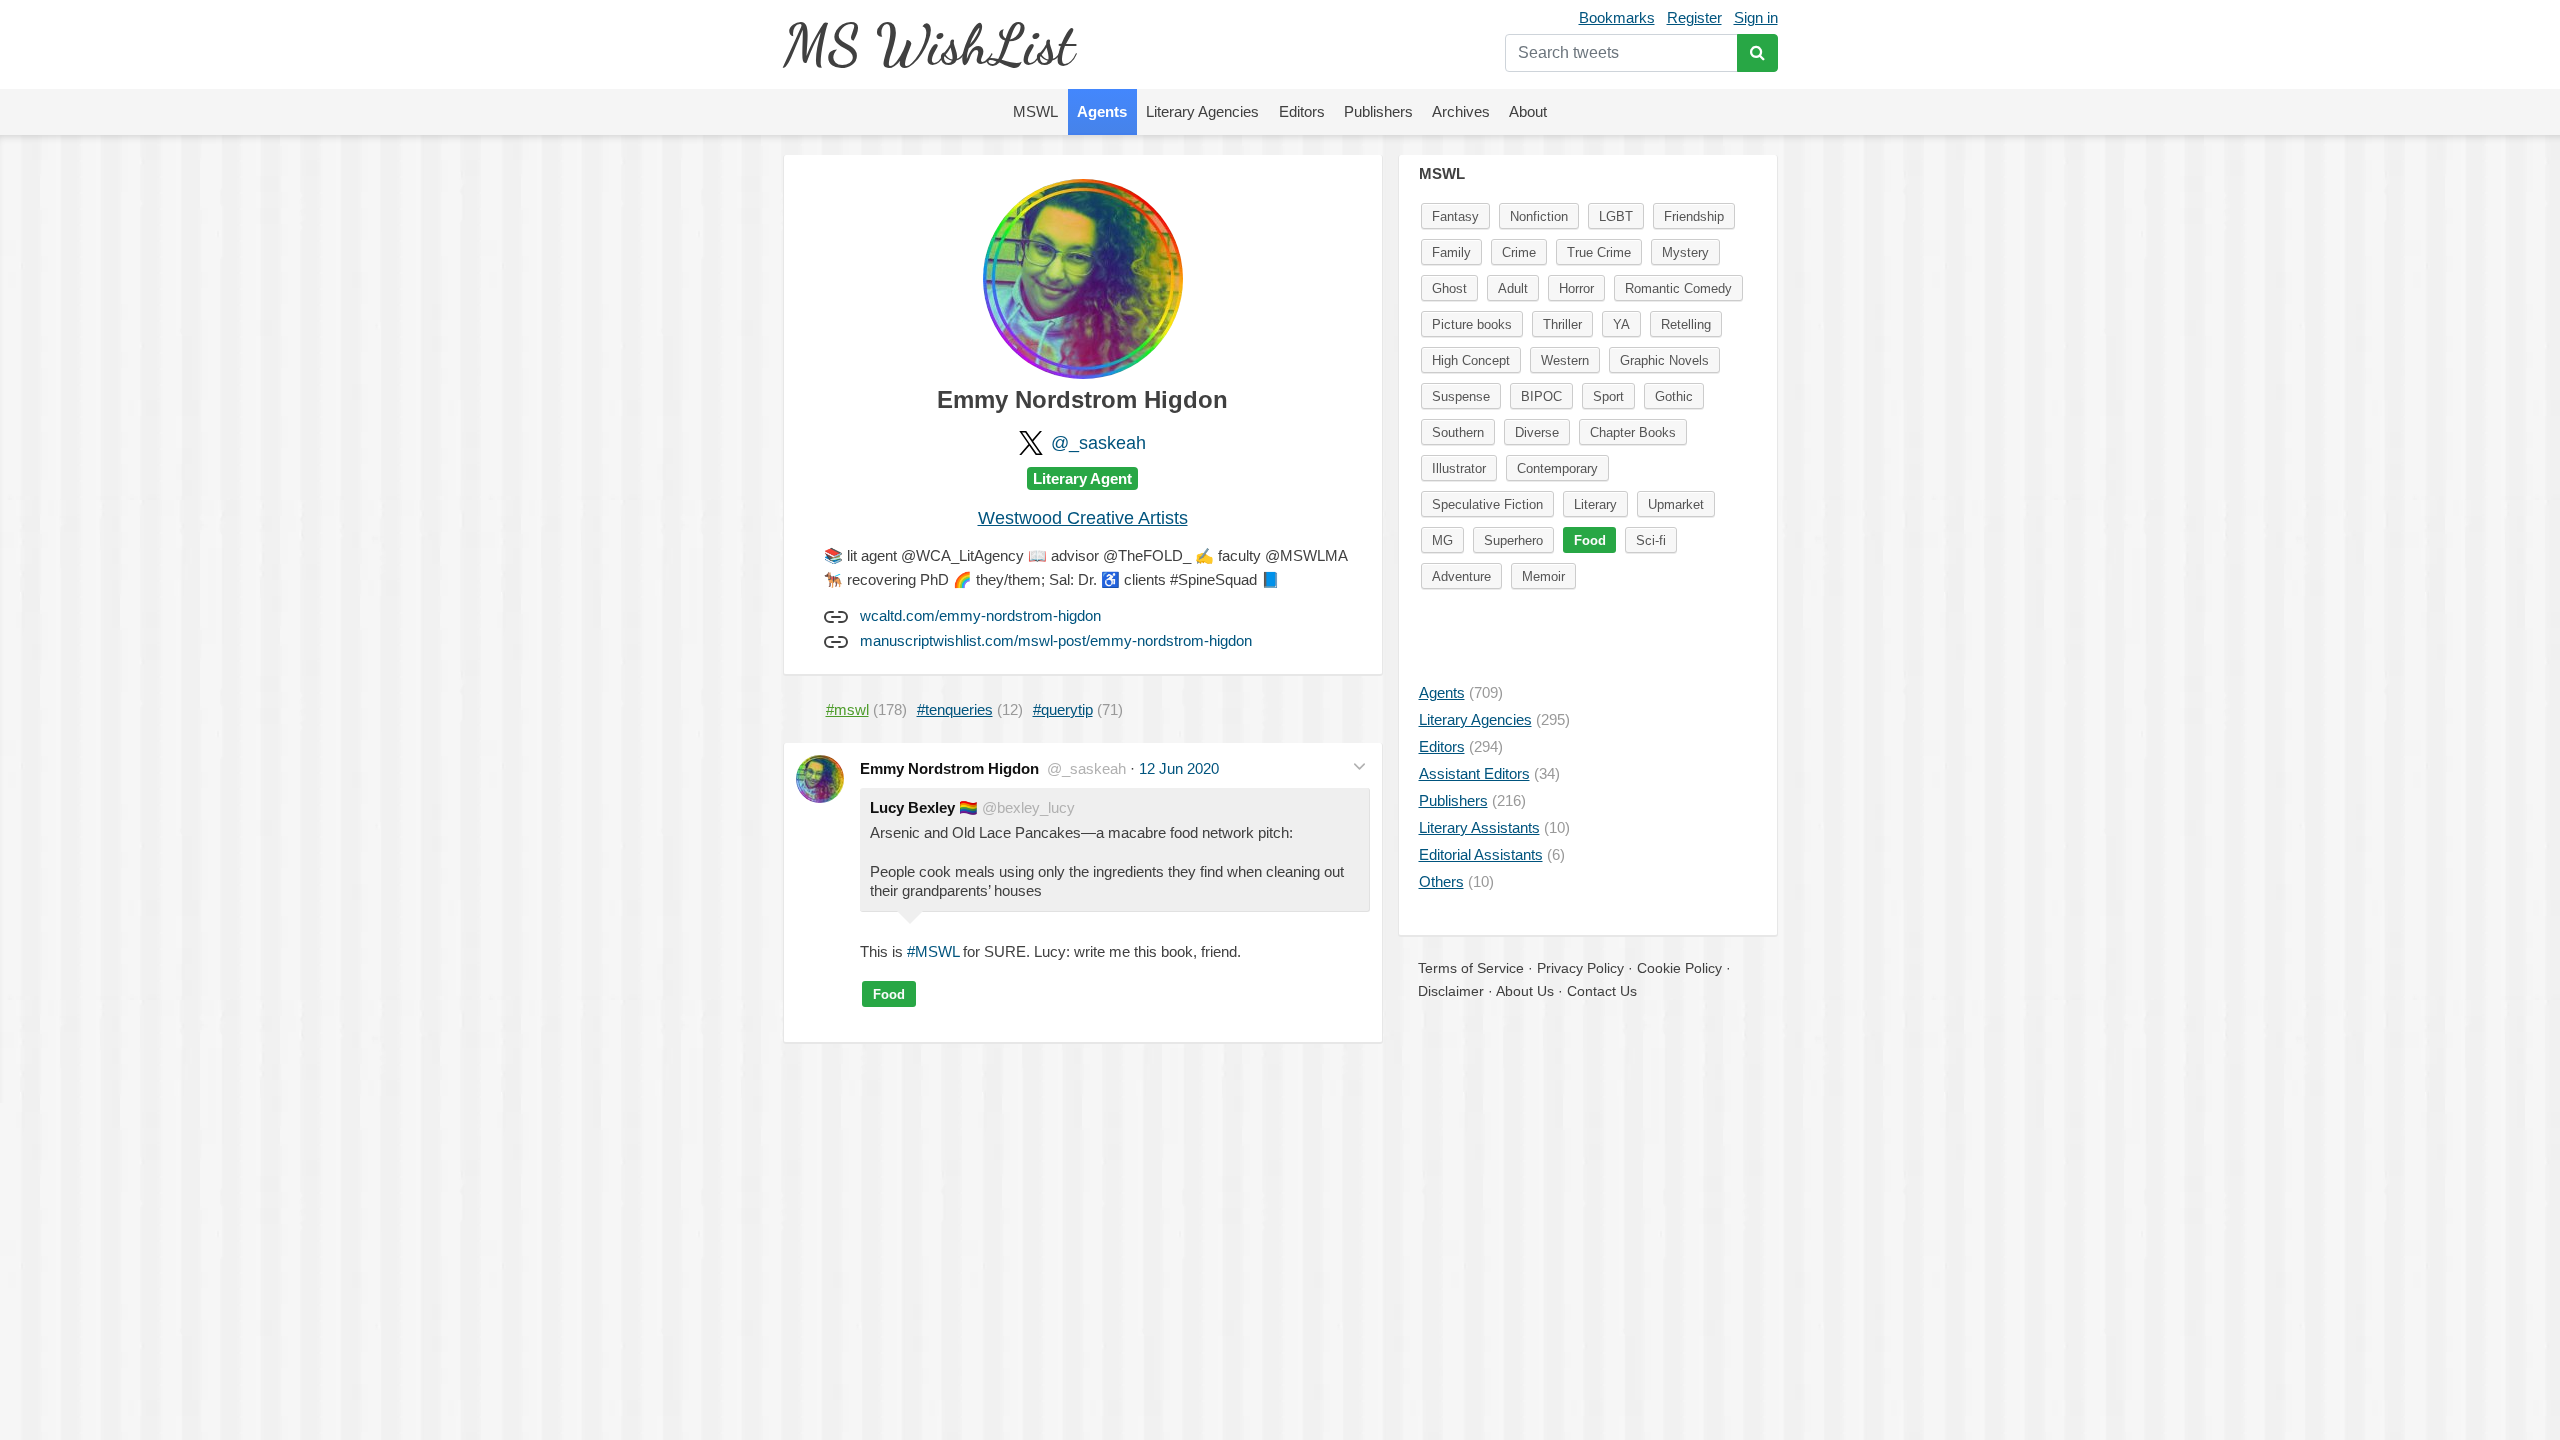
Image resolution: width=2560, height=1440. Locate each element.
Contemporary (1557, 468)
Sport (1608, 396)
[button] (1359, 766)
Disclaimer (1451, 991)
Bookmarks (1617, 17)
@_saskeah (1098, 443)
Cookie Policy (1679, 968)
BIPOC (1541, 396)
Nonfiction (1539, 216)
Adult (1513, 288)
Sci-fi (1651, 540)
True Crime (1599, 252)
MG (1442, 540)
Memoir (1543, 576)
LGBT (1616, 216)
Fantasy (1455, 216)
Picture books (1472, 324)
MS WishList (928, 44)
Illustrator (1459, 468)
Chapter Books (1633, 432)
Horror (1576, 288)
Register (1694, 17)
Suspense (1461, 396)
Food (889, 994)
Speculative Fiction (1487, 504)
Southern (1458, 432)
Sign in (1756, 17)
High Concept (1471, 360)
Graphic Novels (1664, 360)
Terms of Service (1471, 968)
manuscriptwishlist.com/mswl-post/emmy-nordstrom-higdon (1056, 640)
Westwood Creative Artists (1083, 518)
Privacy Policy (1580, 968)
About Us (1525, 991)
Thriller (1562, 324)
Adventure (1461, 576)
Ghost (1449, 288)
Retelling (1686, 324)
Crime (1519, 252)
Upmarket (1676, 504)
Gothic (1674, 396)
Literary (1595, 504)
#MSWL (933, 951)
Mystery (1685, 252)
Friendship (1694, 216)
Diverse (1537, 432)
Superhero (1513, 540)
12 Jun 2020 (1179, 768)
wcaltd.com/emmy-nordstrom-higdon (980, 615)
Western (1565, 360)
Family (1451, 252)
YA (1621, 324)
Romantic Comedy (1678, 288)
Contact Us (1602, 991)
